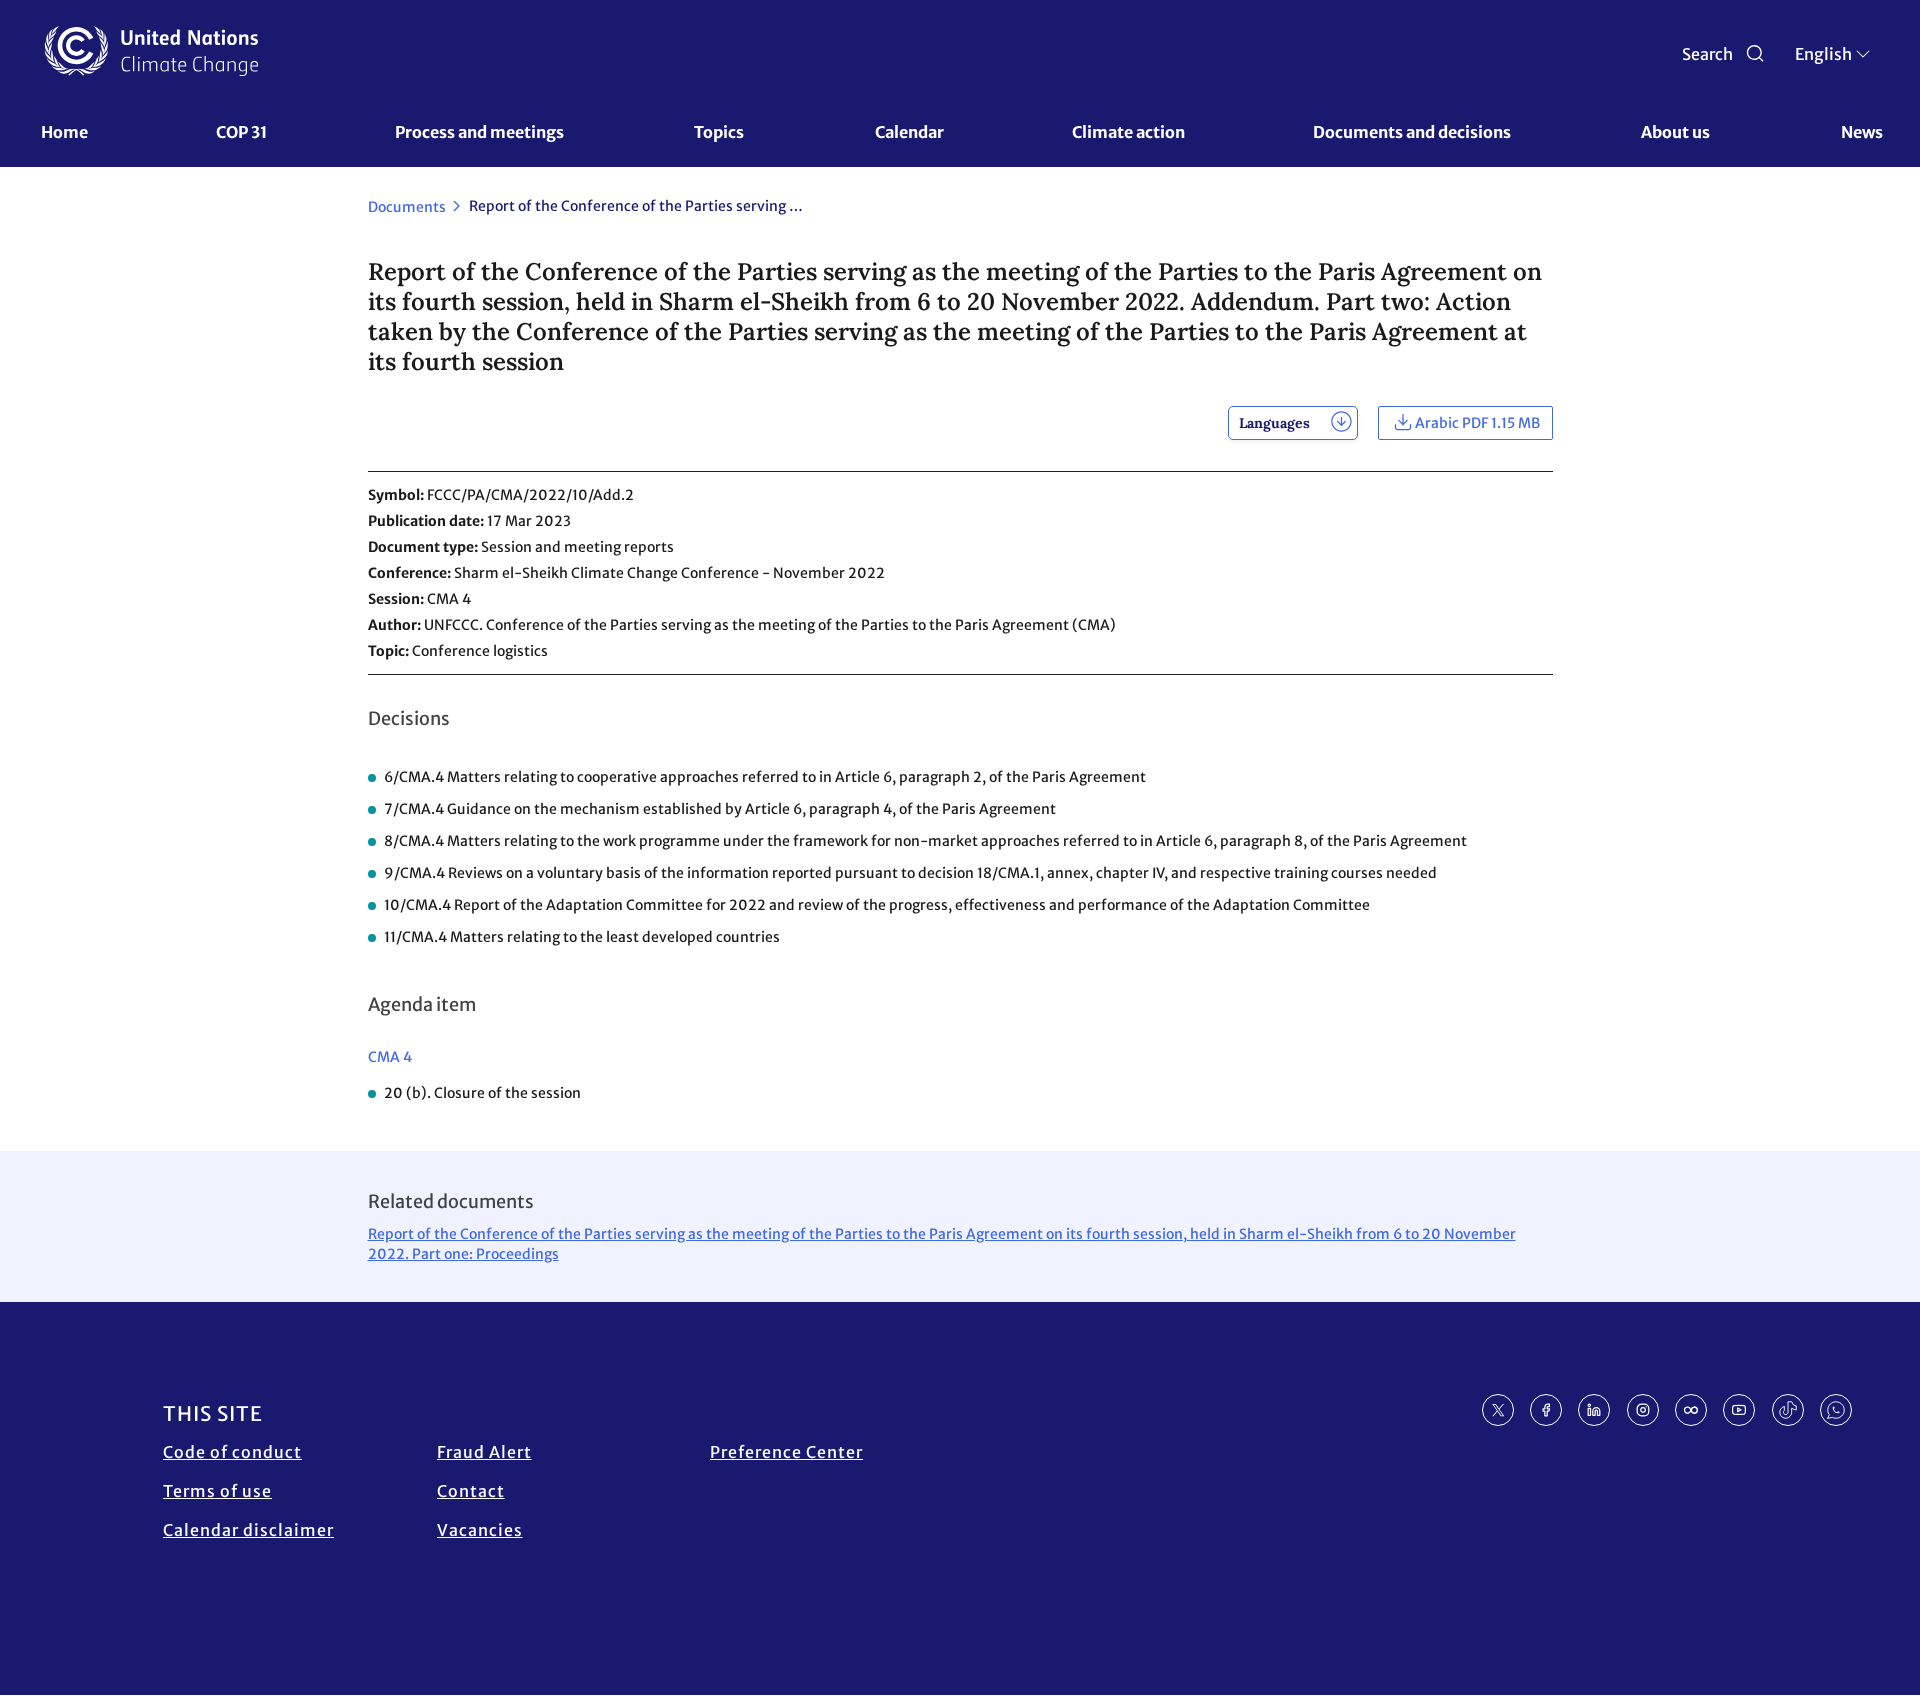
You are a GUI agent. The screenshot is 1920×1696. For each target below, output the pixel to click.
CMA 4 (390, 1057)
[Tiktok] (1788, 1410)
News (1862, 132)
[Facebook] (1546, 1410)
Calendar (909, 132)
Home (64, 132)
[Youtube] (1739, 1410)
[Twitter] (1498, 1410)
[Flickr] (1691, 1410)
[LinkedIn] (1594, 1410)
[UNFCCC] (151, 51)
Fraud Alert (484, 1452)
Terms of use (217, 1491)
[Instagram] (1643, 1410)
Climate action (1128, 132)
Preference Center (786, 1452)
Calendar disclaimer (248, 1530)
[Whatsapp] (1836, 1410)
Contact (471, 1491)
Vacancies (480, 1530)
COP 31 (241, 132)
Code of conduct (232, 1452)
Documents (407, 207)
